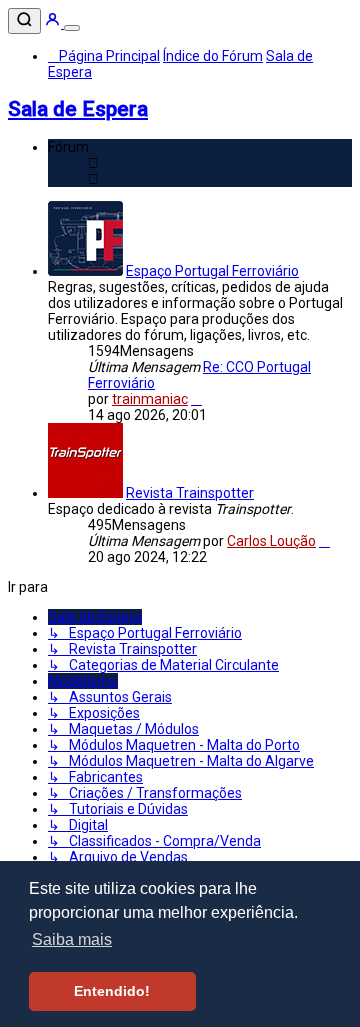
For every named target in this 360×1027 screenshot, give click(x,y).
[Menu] (72, 28)
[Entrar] (54, 23)
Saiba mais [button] (72, 939)
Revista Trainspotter (190, 493)
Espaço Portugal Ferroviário (212, 271)
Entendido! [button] (112, 991)
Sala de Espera (78, 109)
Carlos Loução (271, 541)
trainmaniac (150, 399)
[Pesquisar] (24, 21)
